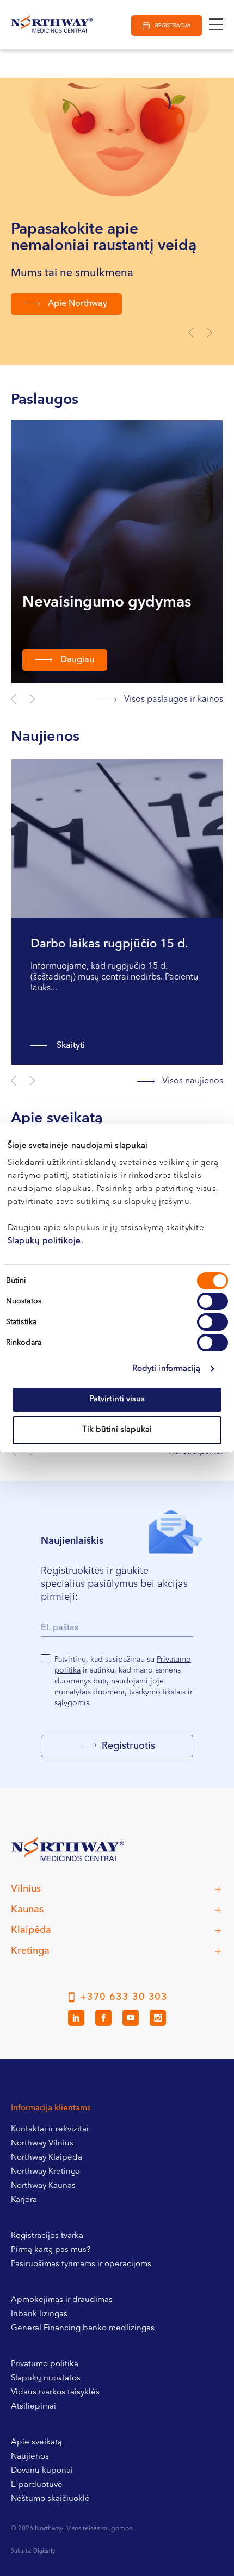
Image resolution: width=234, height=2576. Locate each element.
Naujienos (30, 2457)
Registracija (173, 26)
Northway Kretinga (45, 2172)
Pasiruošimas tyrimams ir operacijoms (81, 2264)
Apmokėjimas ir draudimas (62, 2300)
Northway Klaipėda (47, 2158)
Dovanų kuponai (42, 2471)
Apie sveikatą (36, 2443)
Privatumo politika (45, 2364)
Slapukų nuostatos (46, 2378)
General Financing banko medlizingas (83, 2328)
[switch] (213, 1301)
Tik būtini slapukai (117, 1430)
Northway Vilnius (42, 2144)
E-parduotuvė (37, 2485)
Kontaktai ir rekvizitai (50, 2129)
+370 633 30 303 (124, 1997)
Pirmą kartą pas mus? (51, 2250)
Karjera (24, 2200)
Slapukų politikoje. (46, 1241)
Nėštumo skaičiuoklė (50, 2499)
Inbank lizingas (39, 2314)
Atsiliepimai (33, 2407)
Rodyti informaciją (167, 1369)
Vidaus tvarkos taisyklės (55, 2393)
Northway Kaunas (43, 2186)
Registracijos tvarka (47, 2236)
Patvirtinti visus (117, 1399)
